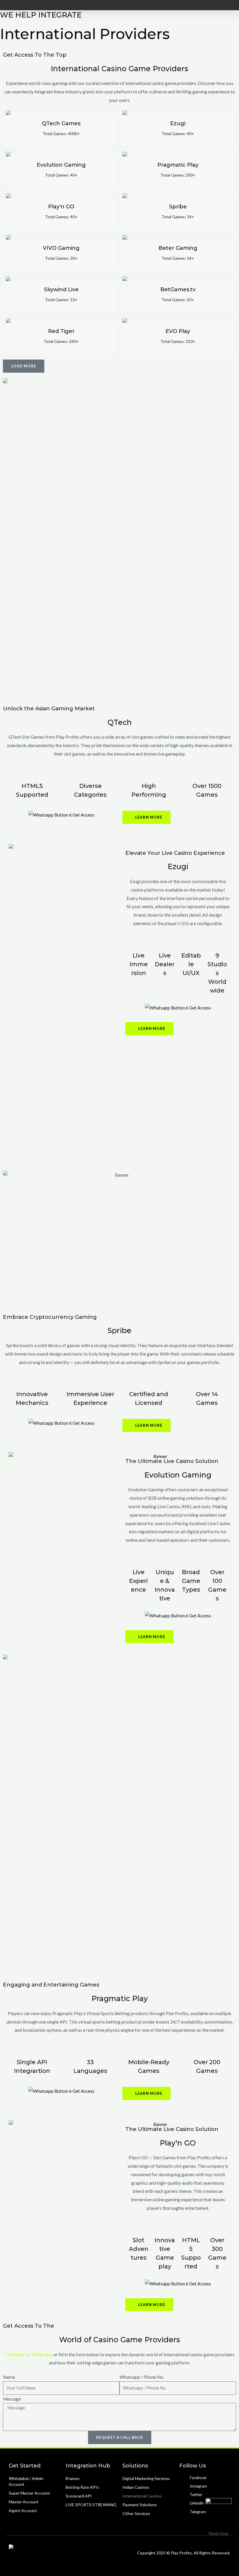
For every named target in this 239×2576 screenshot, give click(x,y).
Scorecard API (79, 2496)
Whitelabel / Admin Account (26, 2481)
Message (12, 2399)
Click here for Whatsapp (28, 2354)
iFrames (73, 2478)
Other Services (136, 2513)
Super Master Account (29, 2493)
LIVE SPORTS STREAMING (91, 2505)
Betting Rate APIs (82, 2487)
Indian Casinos (136, 2487)
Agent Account (23, 2510)
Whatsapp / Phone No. (142, 2377)
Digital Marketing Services (146, 2478)
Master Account (24, 2502)
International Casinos (142, 2496)
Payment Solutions (140, 2505)
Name (9, 2377)
